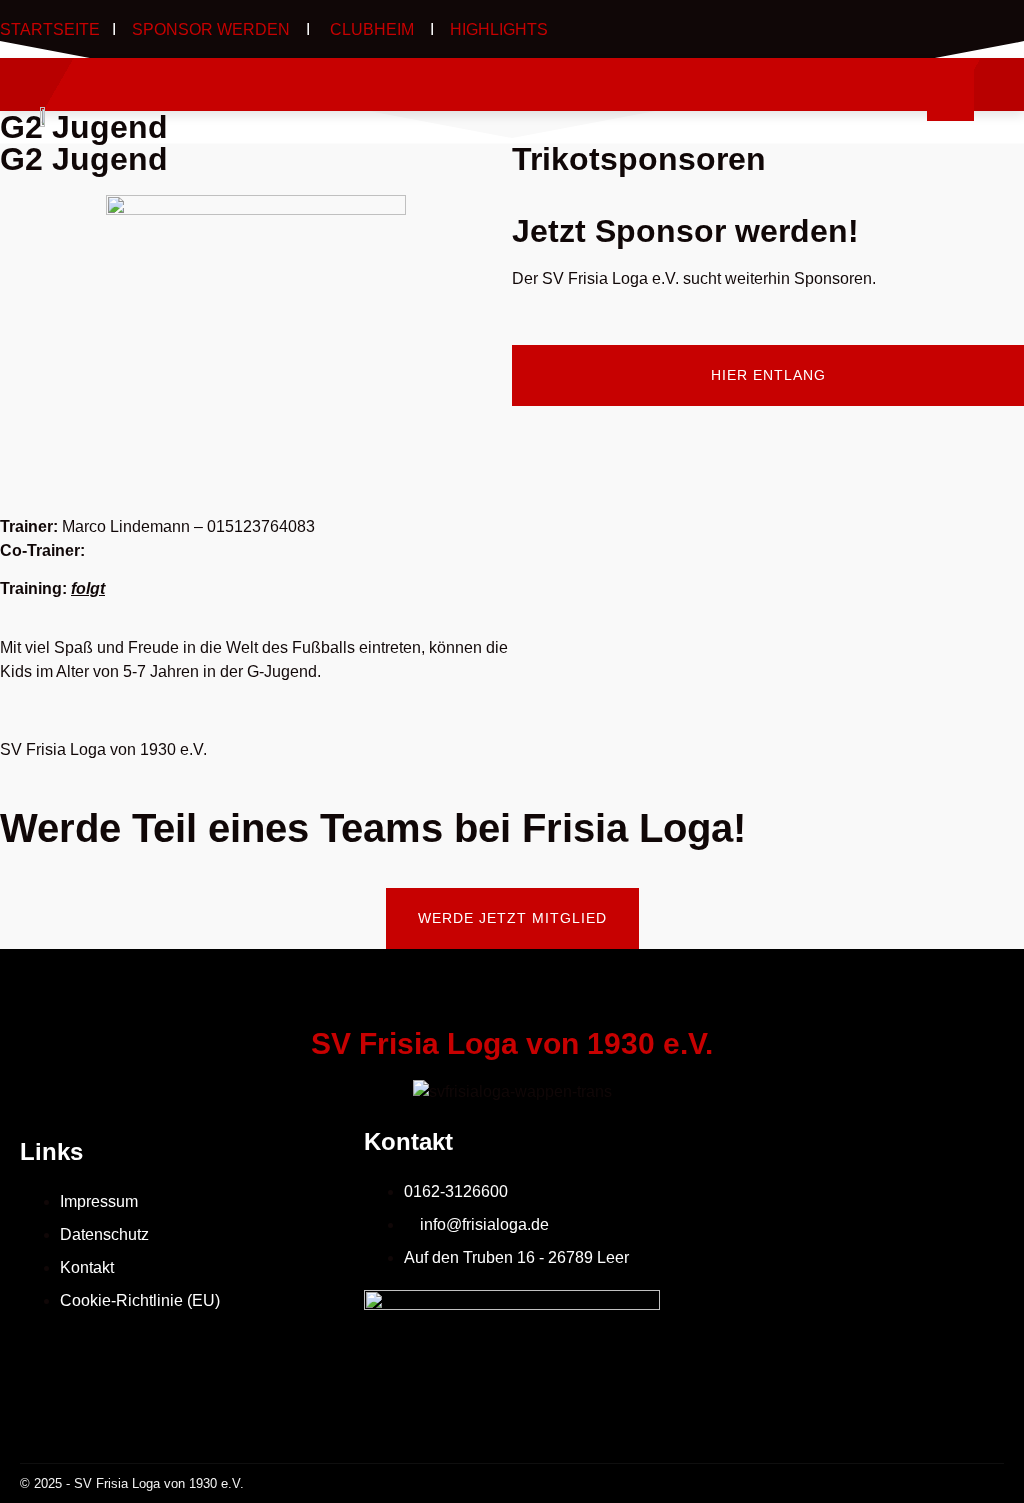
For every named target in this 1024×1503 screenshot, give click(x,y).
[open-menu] (950, 94)
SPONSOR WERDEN (211, 29)
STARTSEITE (50, 29)
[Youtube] (1001, 28)
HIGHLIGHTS (499, 29)
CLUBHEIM (370, 29)
